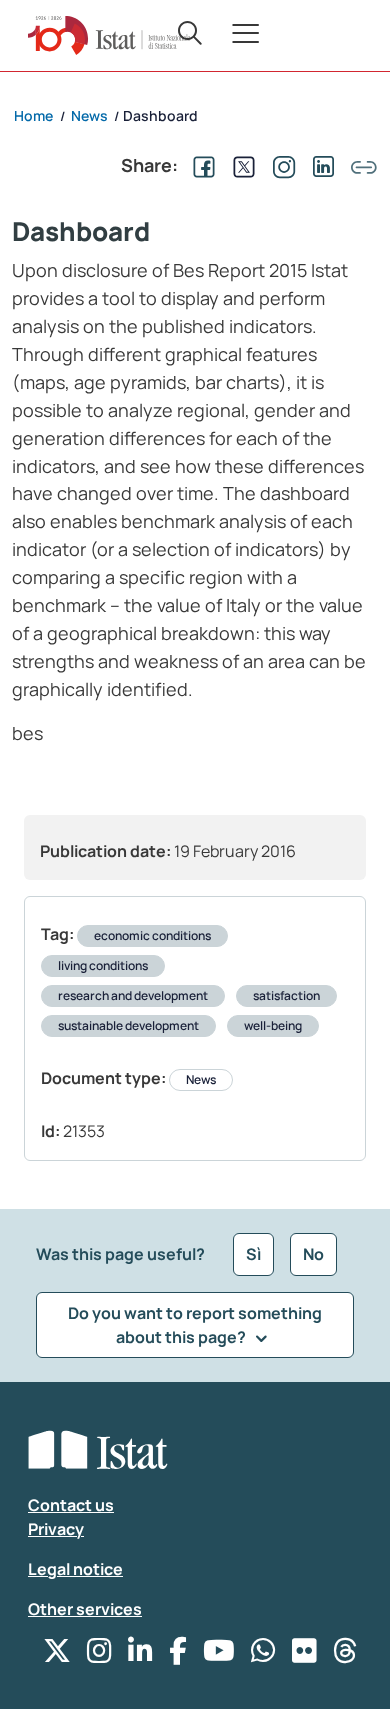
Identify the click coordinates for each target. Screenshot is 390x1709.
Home (33, 115)
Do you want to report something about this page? (195, 1325)
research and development (133, 995)
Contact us (71, 1505)
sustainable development (128, 1025)
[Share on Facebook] (200, 165)
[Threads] (345, 1655)
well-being (273, 1025)
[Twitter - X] (57, 1655)
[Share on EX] (240, 165)
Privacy (56, 1529)
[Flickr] (304, 1655)
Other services (85, 1609)
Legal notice (75, 1569)
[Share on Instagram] (280, 165)
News (201, 1079)
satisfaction (286, 995)
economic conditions (152, 935)
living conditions (103, 965)
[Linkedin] (140, 1655)
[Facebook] (178, 1655)
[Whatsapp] (263, 1655)
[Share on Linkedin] (320, 165)
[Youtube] (219, 1655)
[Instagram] (99, 1655)
